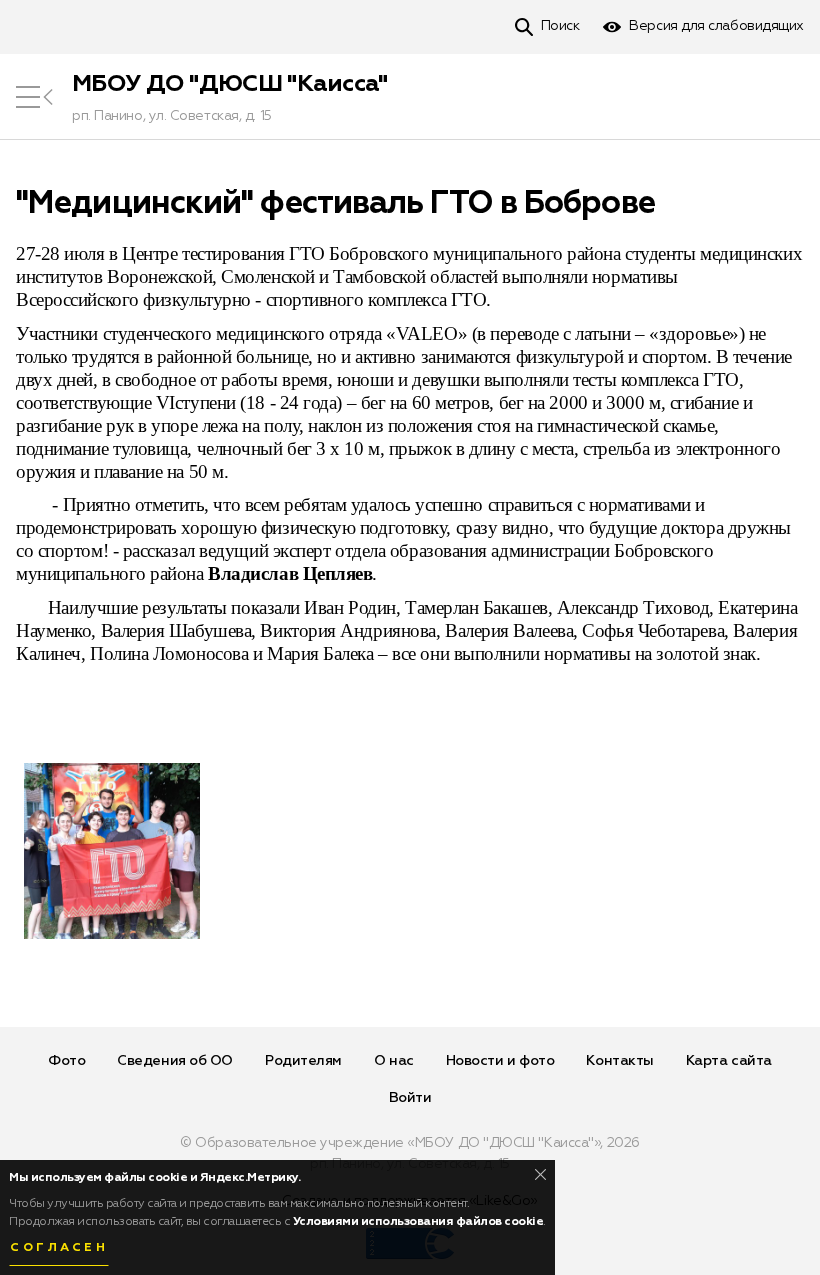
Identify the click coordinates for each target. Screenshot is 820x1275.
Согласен (59, 1248)
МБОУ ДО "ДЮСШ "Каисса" (230, 84)
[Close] (540, 1174)
